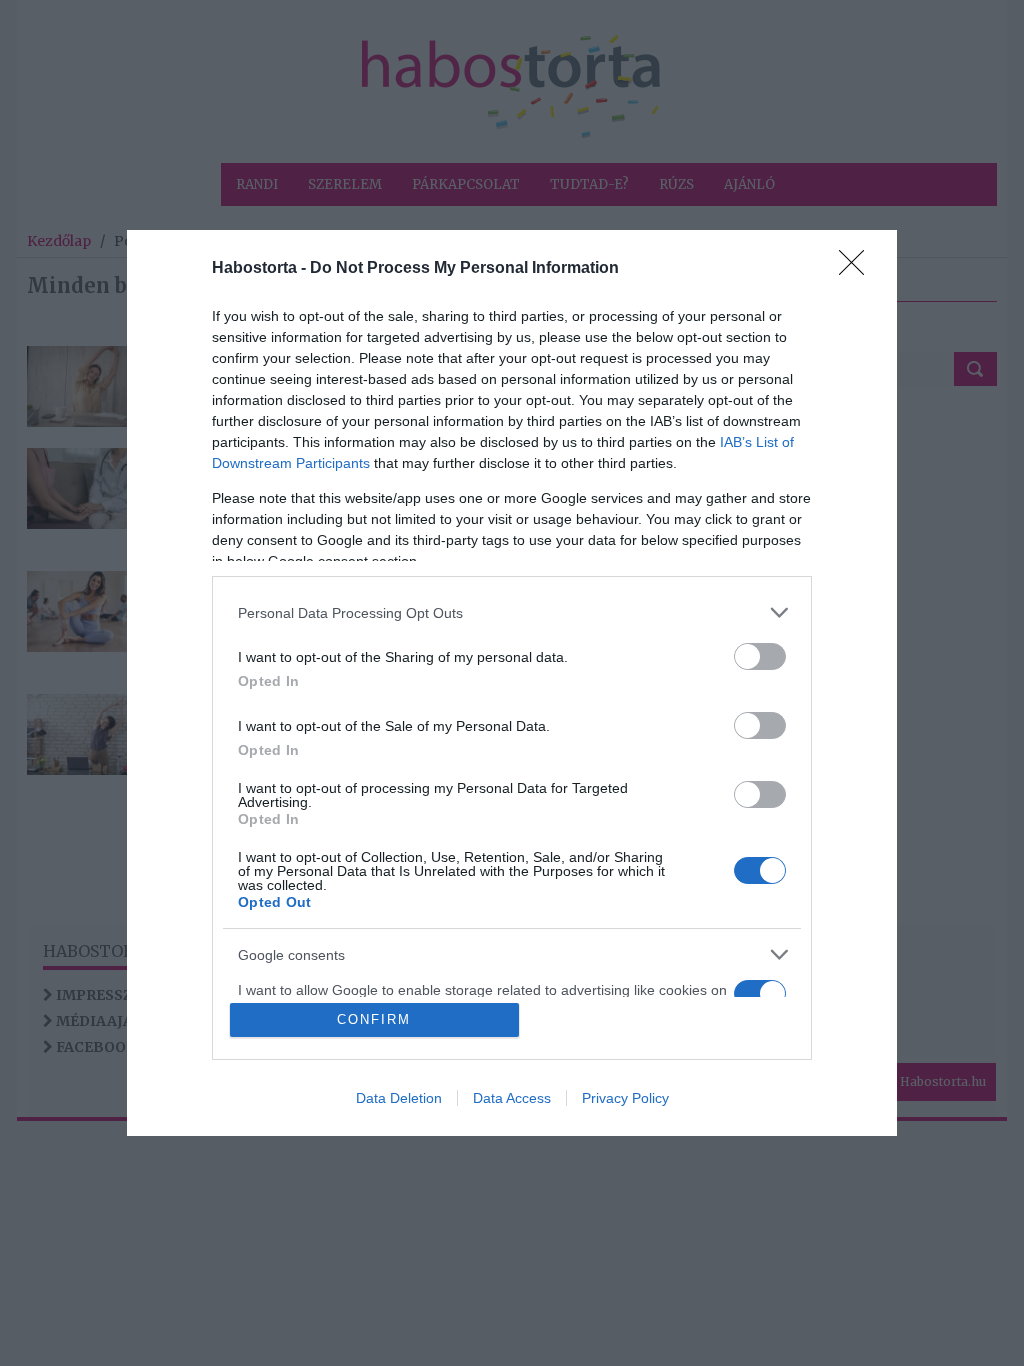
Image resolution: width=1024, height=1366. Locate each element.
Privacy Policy (625, 1098)
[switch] (760, 656)
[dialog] (512, 683)
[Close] (858, 269)
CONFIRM (374, 1019)
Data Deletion (399, 1098)
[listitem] (512, 612)
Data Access (512, 1098)
